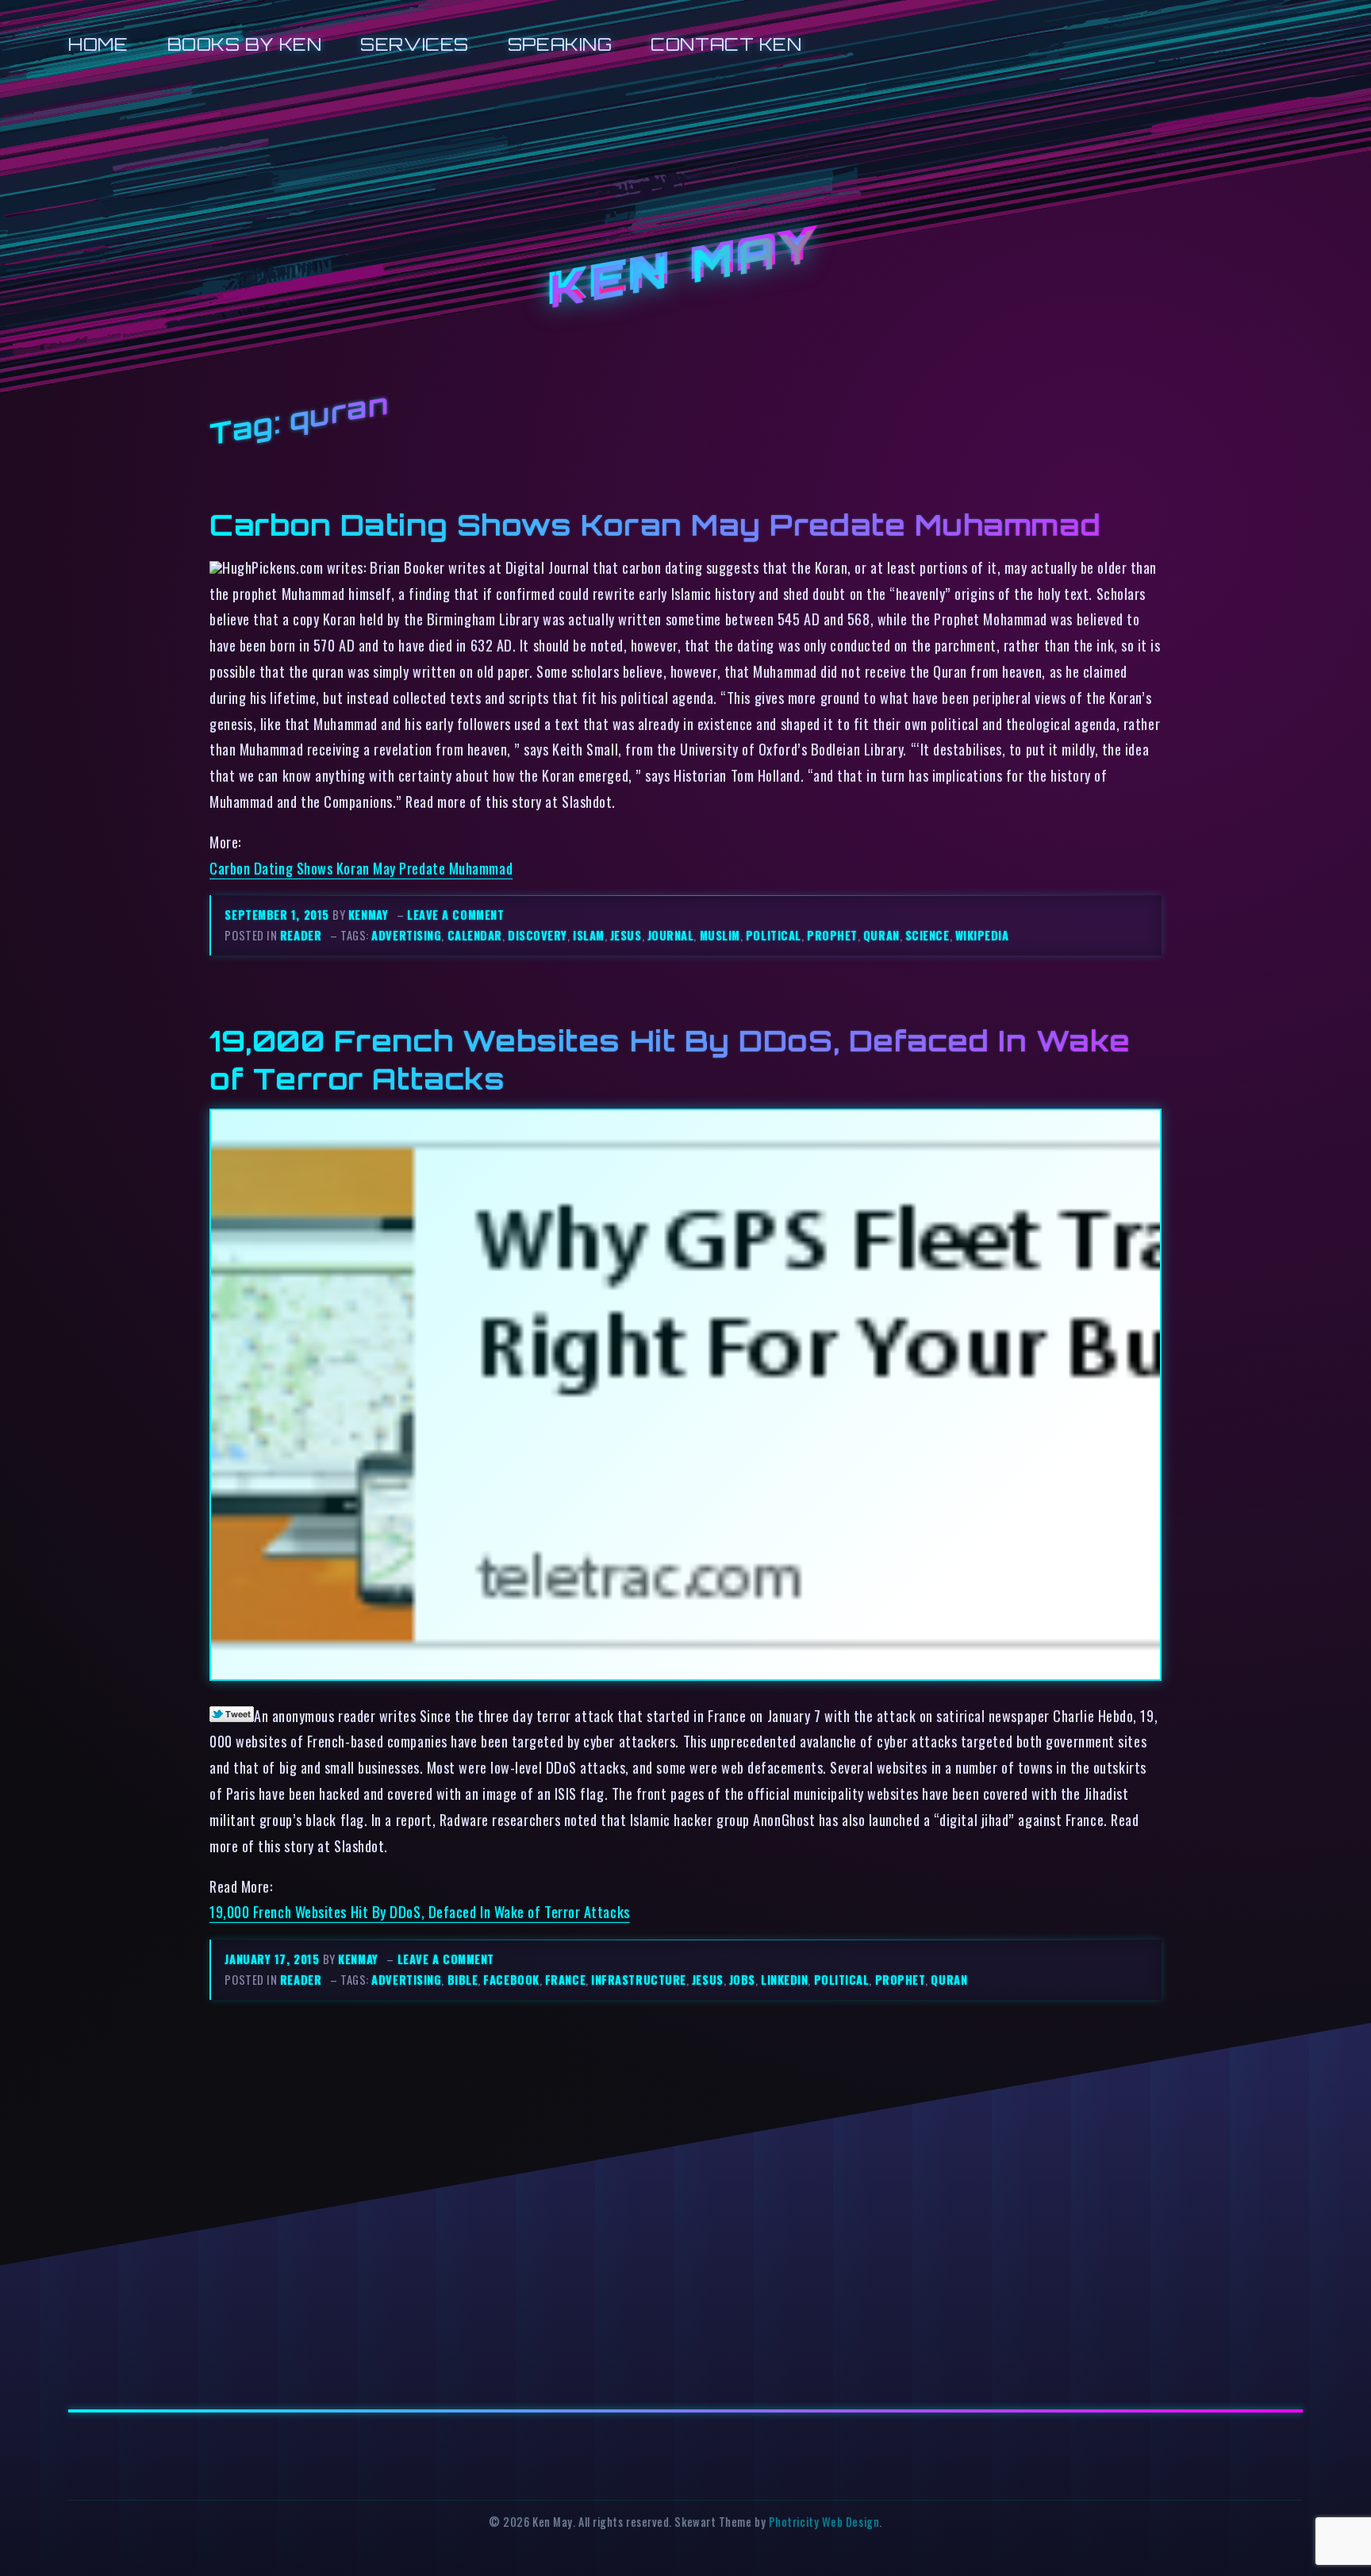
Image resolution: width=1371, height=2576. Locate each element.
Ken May (685, 268)
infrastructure (639, 1980)
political (774, 935)
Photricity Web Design (824, 2522)
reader (301, 935)
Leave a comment (455, 915)
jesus (626, 935)
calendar (475, 935)
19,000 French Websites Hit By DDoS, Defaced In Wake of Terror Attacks (420, 1911)
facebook (511, 1980)
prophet (832, 935)
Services (414, 44)
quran (881, 935)
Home (98, 44)
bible (463, 1980)
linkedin (784, 1980)
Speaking (560, 44)
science (927, 935)
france (565, 1980)
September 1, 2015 (278, 915)
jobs (742, 1980)
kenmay (368, 915)
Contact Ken (726, 44)
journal (671, 935)
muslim (720, 935)
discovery (538, 935)
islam (589, 935)
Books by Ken (245, 44)
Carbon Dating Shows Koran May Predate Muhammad (655, 525)
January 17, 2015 (273, 1959)
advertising (406, 935)
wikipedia (982, 935)
